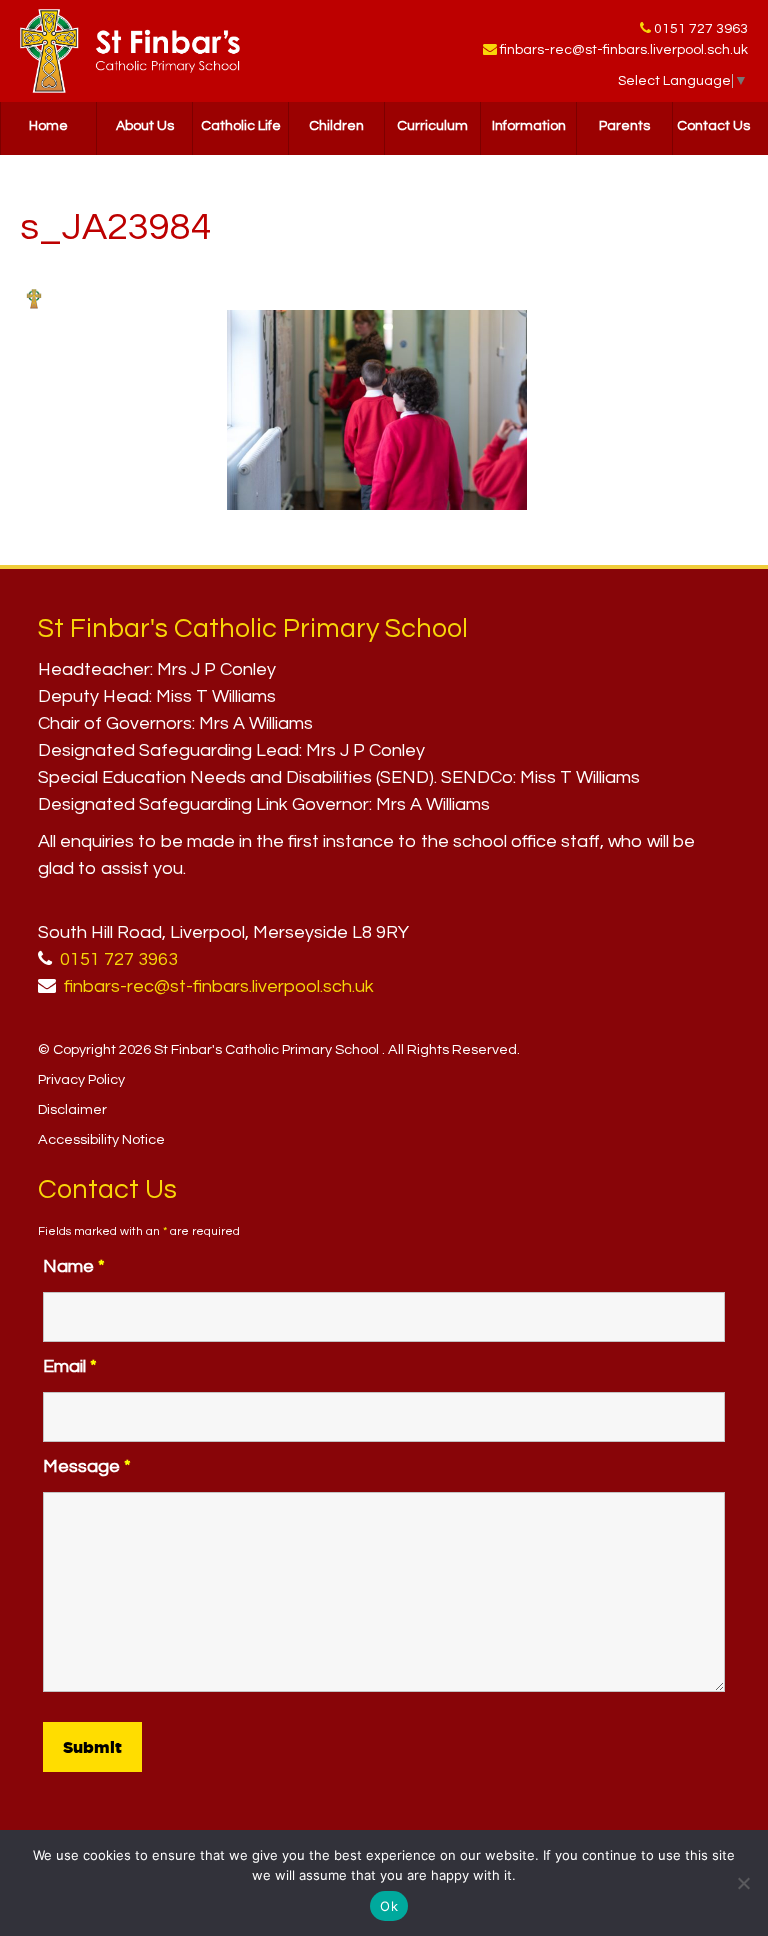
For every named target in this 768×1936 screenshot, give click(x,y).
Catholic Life (241, 126)
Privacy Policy (81, 1079)
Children (336, 126)
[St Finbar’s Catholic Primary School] (130, 51)
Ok (389, 1906)
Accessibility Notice (101, 1139)
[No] (743, 1883)
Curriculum (432, 126)
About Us (145, 126)
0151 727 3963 (701, 29)
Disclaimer (72, 1109)
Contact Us (713, 126)
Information (529, 126)
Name (74, 1266)
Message (87, 1466)
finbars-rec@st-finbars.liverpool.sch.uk (624, 50)
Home (48, 126)
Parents (624, 126)
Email (70, 1366)
